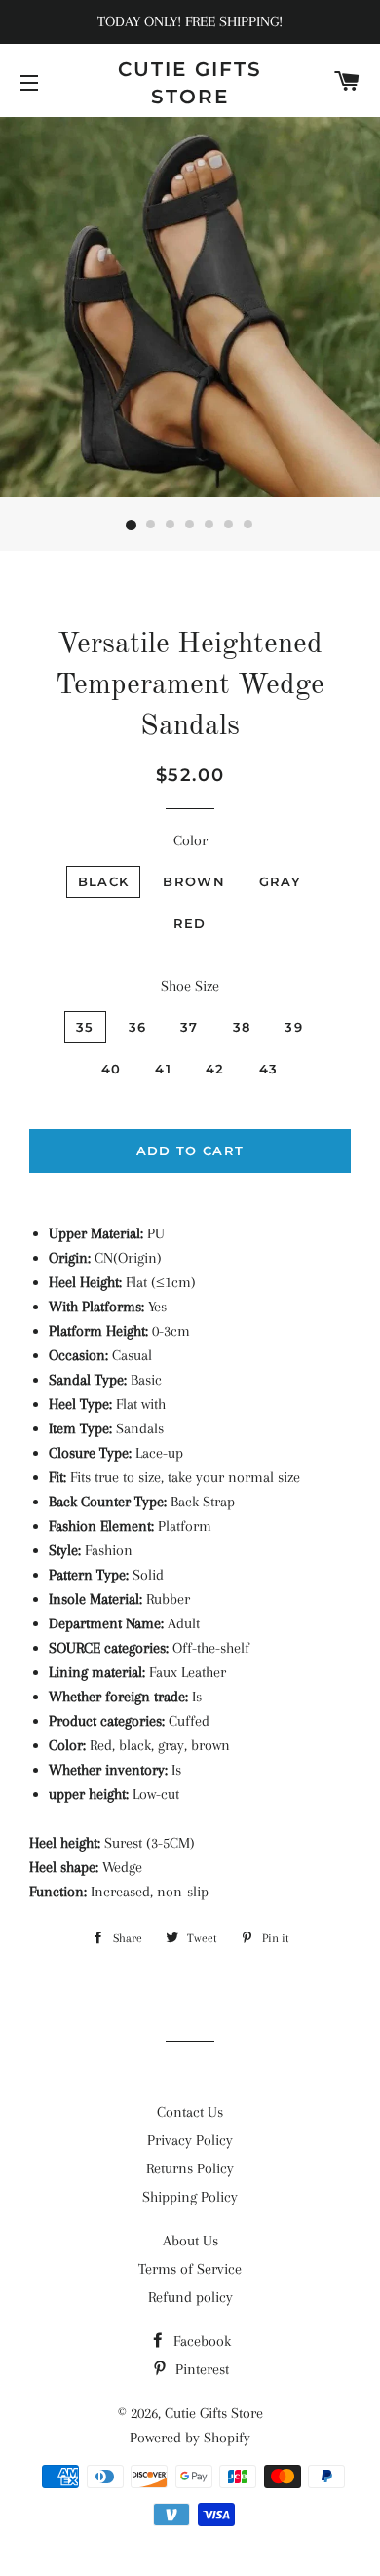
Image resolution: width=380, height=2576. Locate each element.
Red (190, 923)
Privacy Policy (190, 2140)
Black (104, 881)
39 (294, 1027)
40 (112, 1069)
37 (190, 1027)
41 (163, 1069)
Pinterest (200, 2369)
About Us (190, 2241)
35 (85, 1027)
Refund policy (190, 2297)
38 (242, 1027)
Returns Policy (190, 2168)
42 (215, 1069)
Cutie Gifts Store (190, 83)
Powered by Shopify (190, 2438)
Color (190, 840)
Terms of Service (190, 2269)
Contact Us (190, 2112)
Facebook (200, 2341)
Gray (280, 881)
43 (269, 1069)
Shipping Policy (190, 2197)
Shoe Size (190, 986)
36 (138, 1027)
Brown (194, 881)
